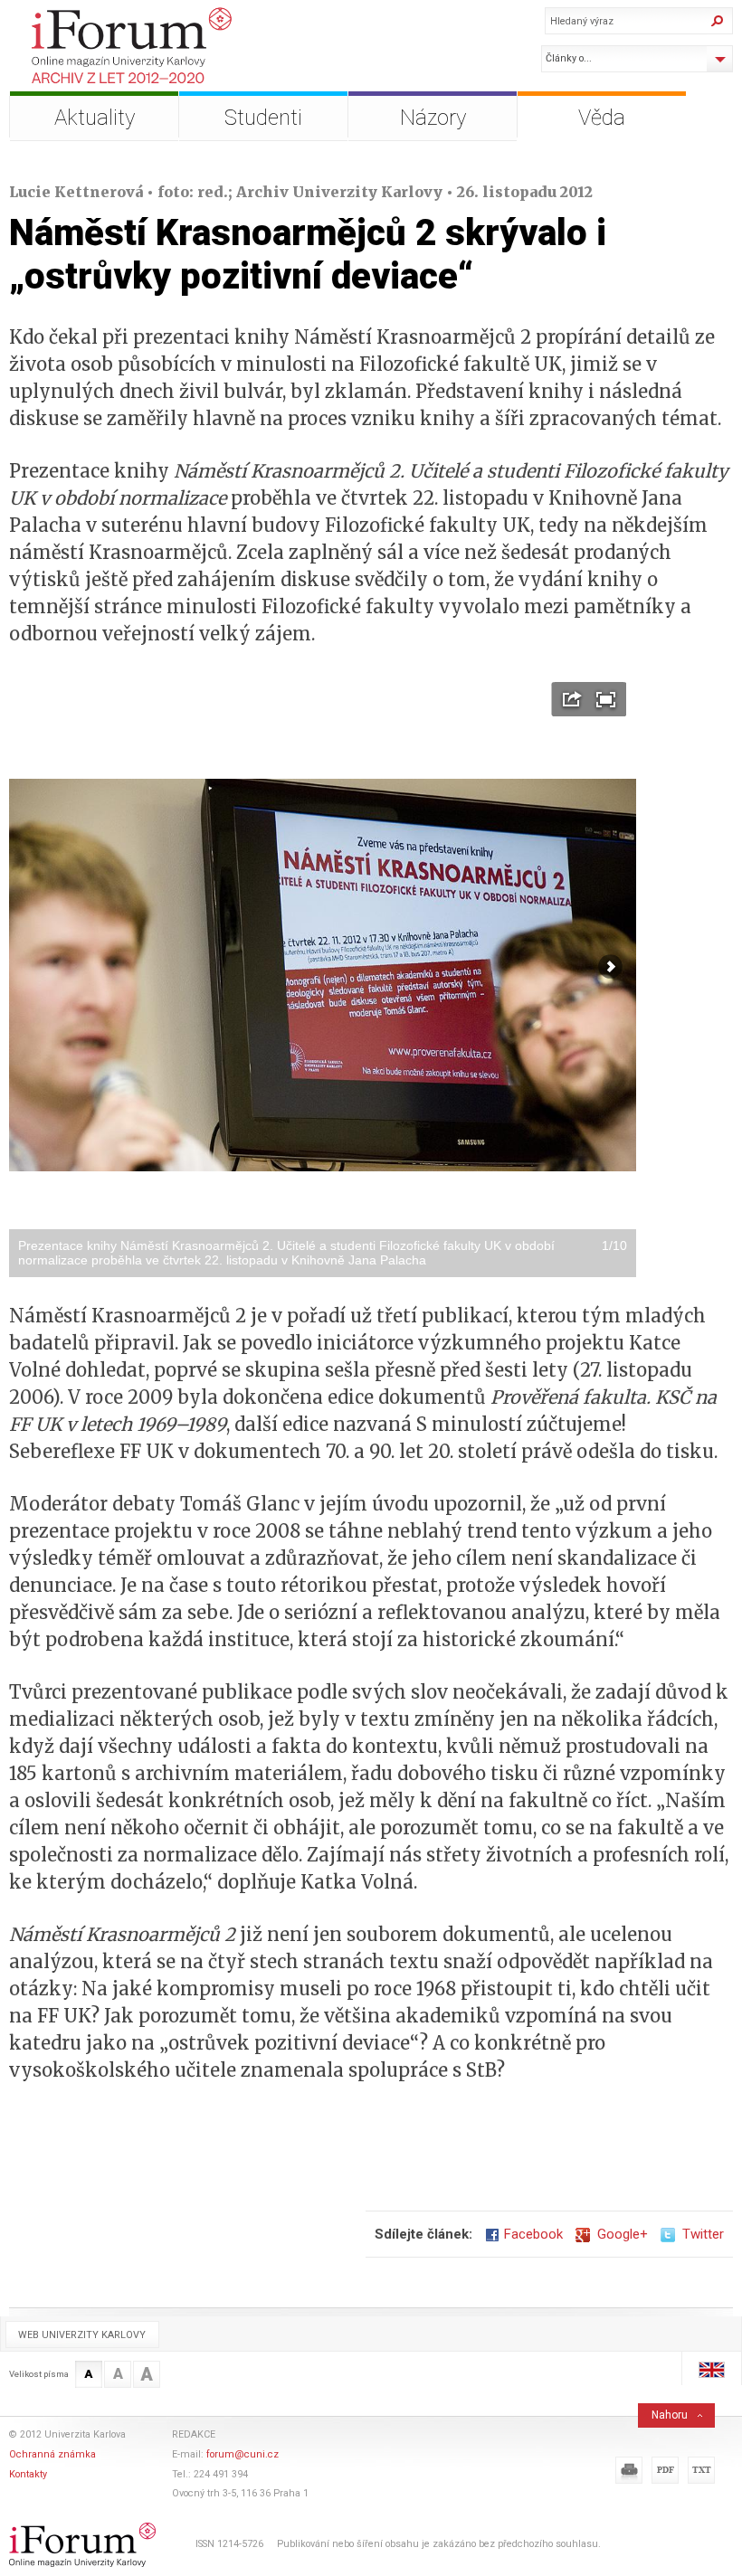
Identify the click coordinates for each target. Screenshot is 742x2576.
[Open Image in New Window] (572, 699)
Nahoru (670, 2415)
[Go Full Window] (606, 699)
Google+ (619, 2234)
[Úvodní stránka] (173, 46)
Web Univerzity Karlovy (82, 2335)
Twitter (699, 2234)
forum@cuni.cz (243, 2454)
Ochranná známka (52, 2454)
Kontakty (28, 2474)
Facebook (533, 2234)
